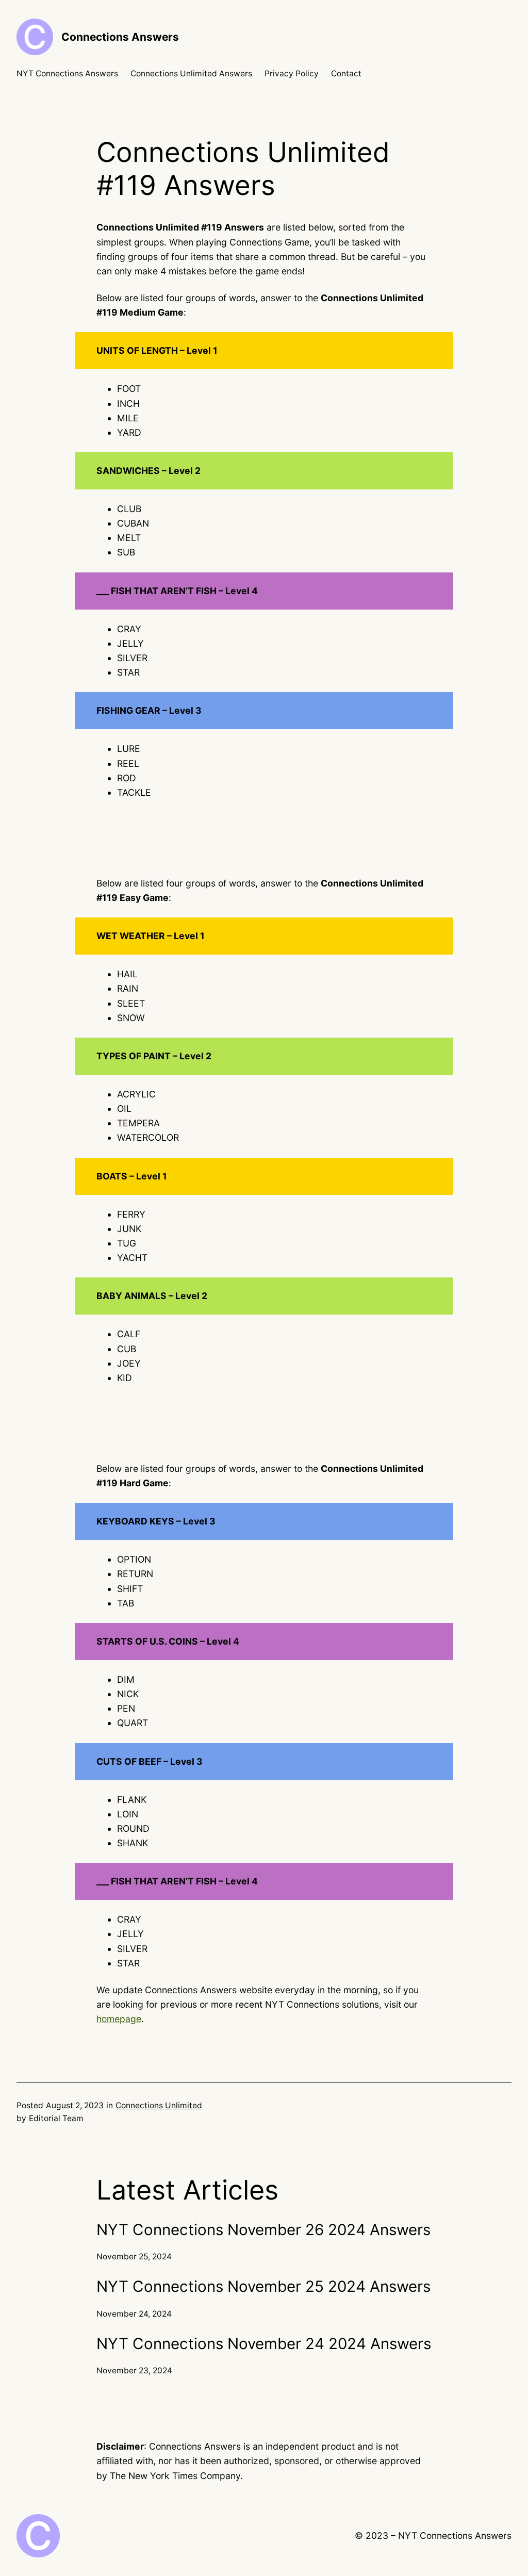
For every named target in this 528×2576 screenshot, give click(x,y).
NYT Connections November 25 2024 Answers (263, 2286)
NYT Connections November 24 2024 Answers (264, 2343)
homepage (119, 2019)
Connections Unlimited (159, 2105)
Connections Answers (120, 37)
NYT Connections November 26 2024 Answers (263, 2229)
